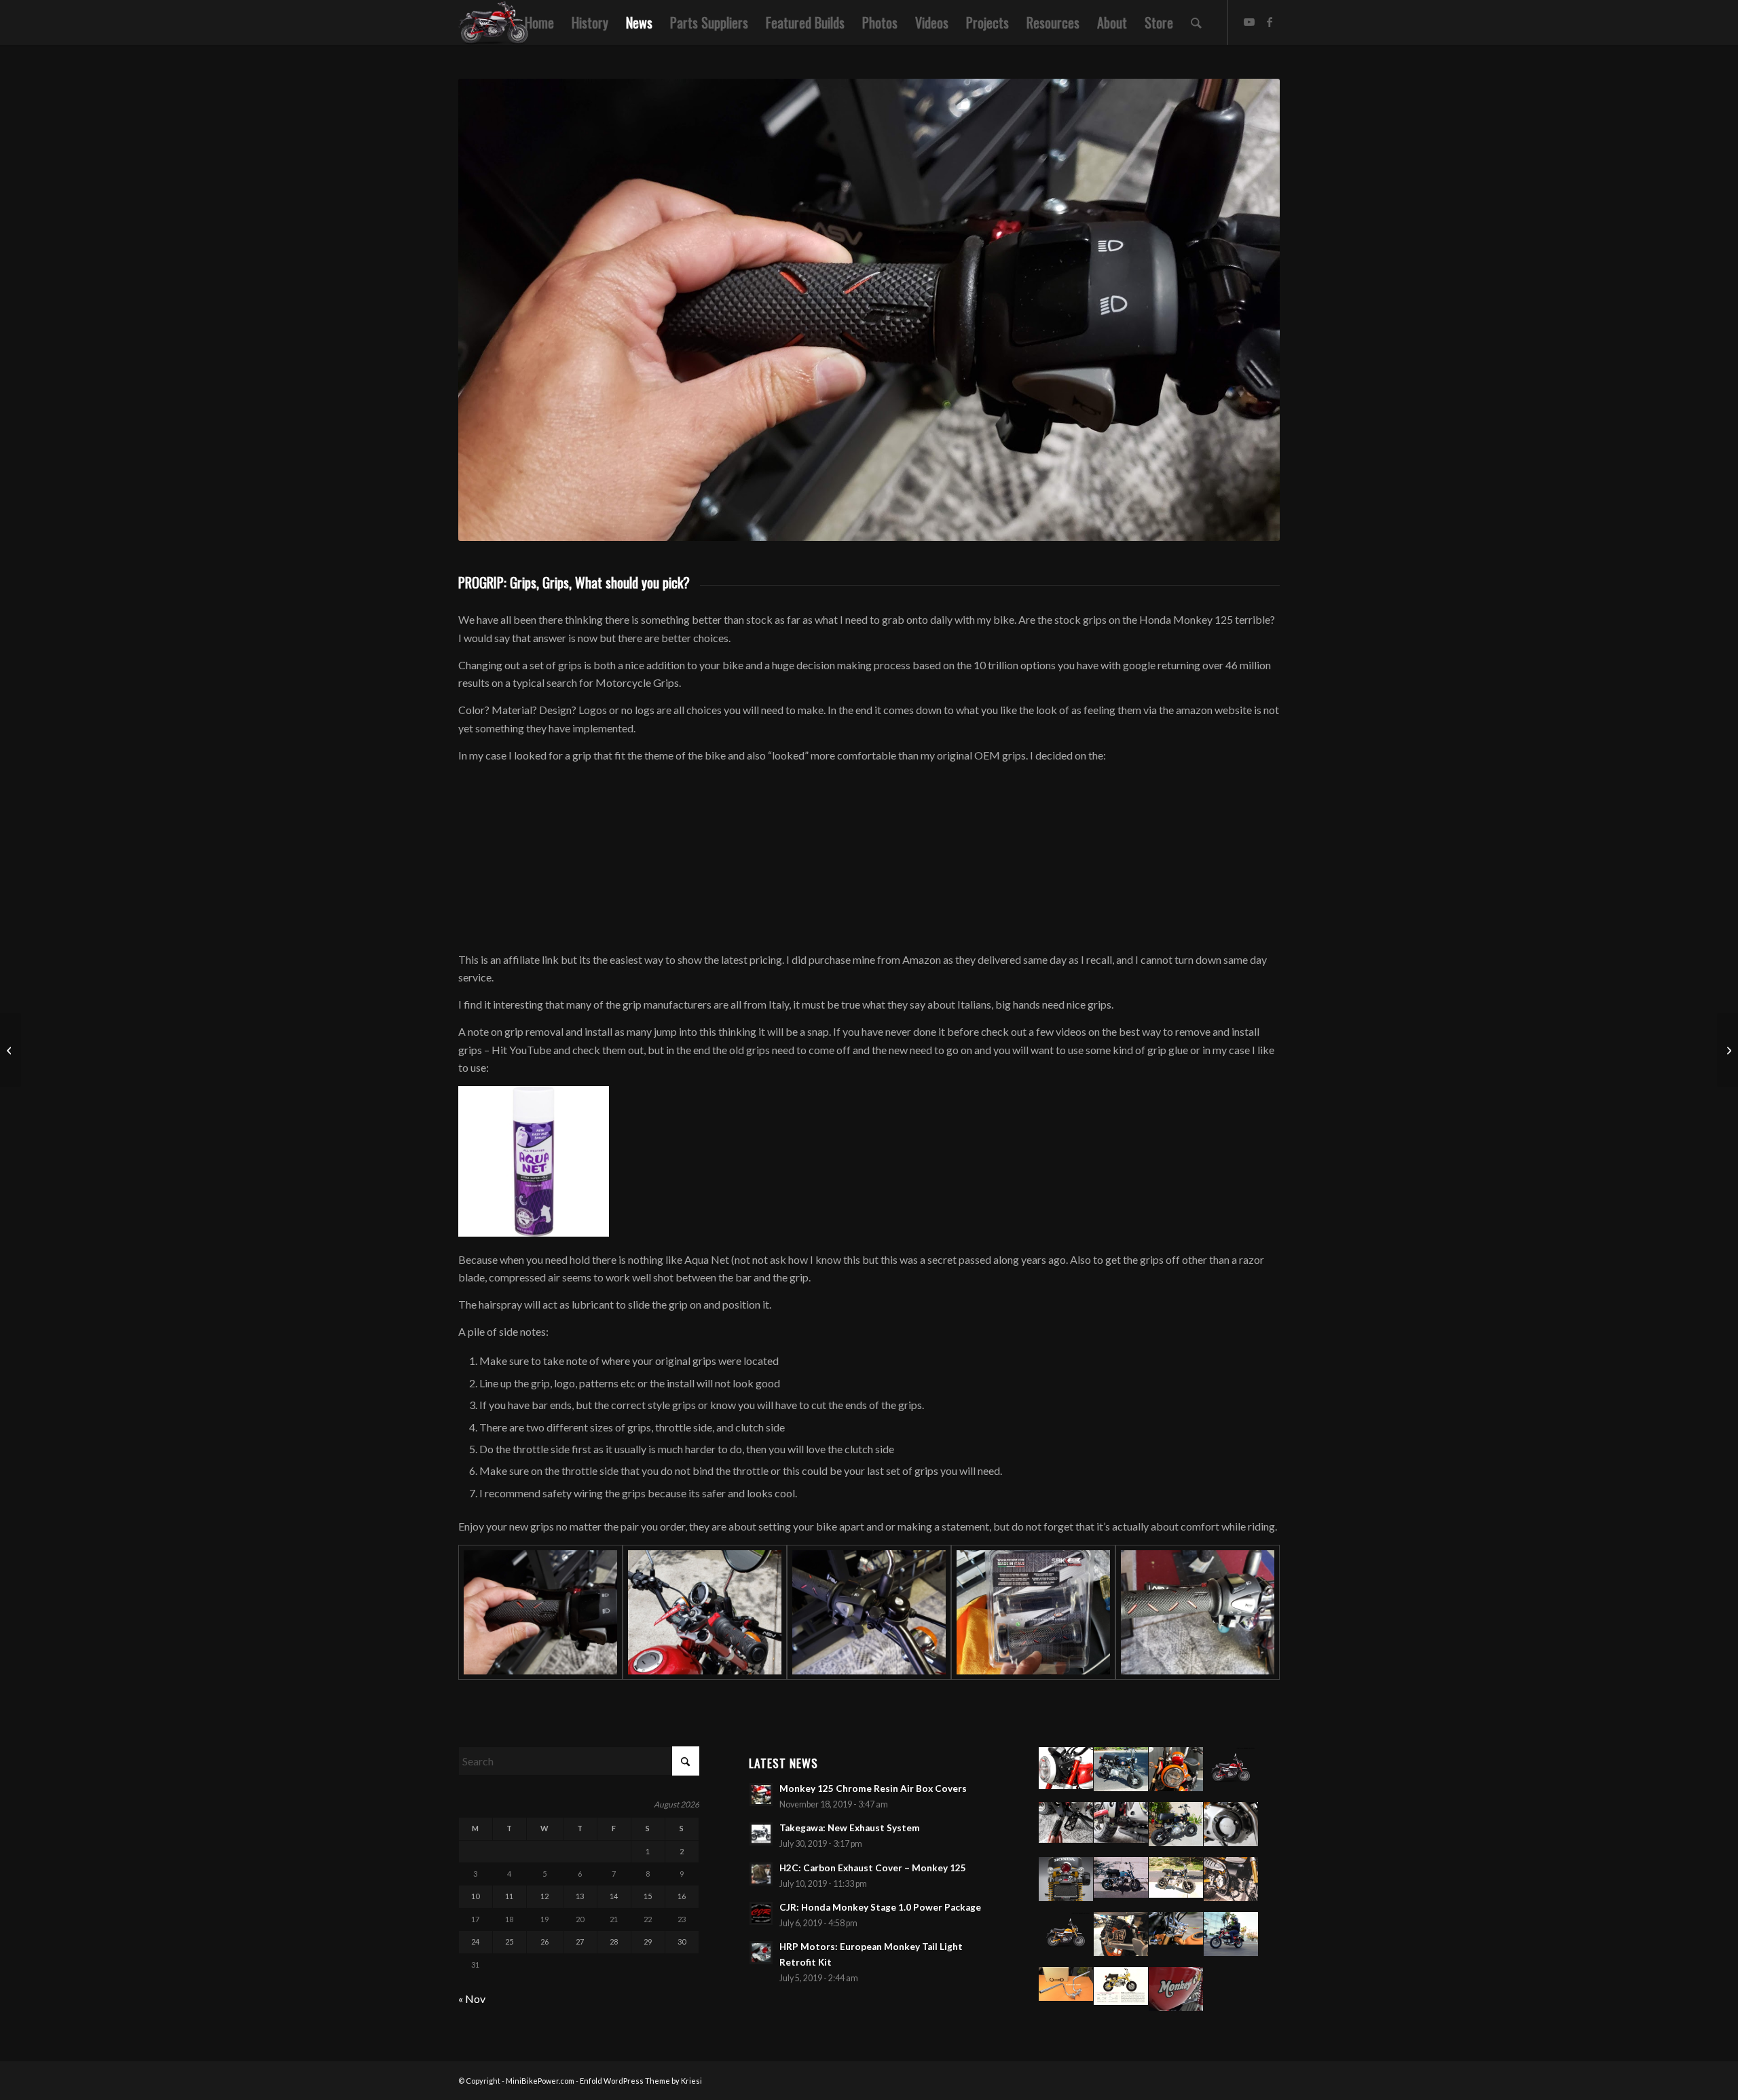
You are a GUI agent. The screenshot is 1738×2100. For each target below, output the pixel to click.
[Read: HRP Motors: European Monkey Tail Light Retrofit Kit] (761, 1953)
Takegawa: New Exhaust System (850, 1828)
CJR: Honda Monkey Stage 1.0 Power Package (880, 1907)
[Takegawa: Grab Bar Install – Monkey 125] (1727, 1050)
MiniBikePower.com (540, 2081)
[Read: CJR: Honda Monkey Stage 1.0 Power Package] (761, 1913)
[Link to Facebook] (1270, 22)
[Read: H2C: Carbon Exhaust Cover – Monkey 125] (761, 1874)
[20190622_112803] (540, 1612)
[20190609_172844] (1198, 1612)
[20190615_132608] (705, 1612)
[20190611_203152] (869, 1612)
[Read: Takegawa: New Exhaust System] (761, 1834)
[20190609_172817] (1033, 1612)
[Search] (1196, 22)
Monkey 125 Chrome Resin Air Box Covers (873, 1788)
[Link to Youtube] (1249, 22)
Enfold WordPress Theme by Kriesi (641, 2081)
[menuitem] (539, 22)
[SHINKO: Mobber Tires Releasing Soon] (11, 1050)
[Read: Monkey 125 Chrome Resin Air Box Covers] (761, 1795)
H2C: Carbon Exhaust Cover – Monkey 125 (873, 1868)
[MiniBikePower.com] (494, 22)
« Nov (472, 1999)
